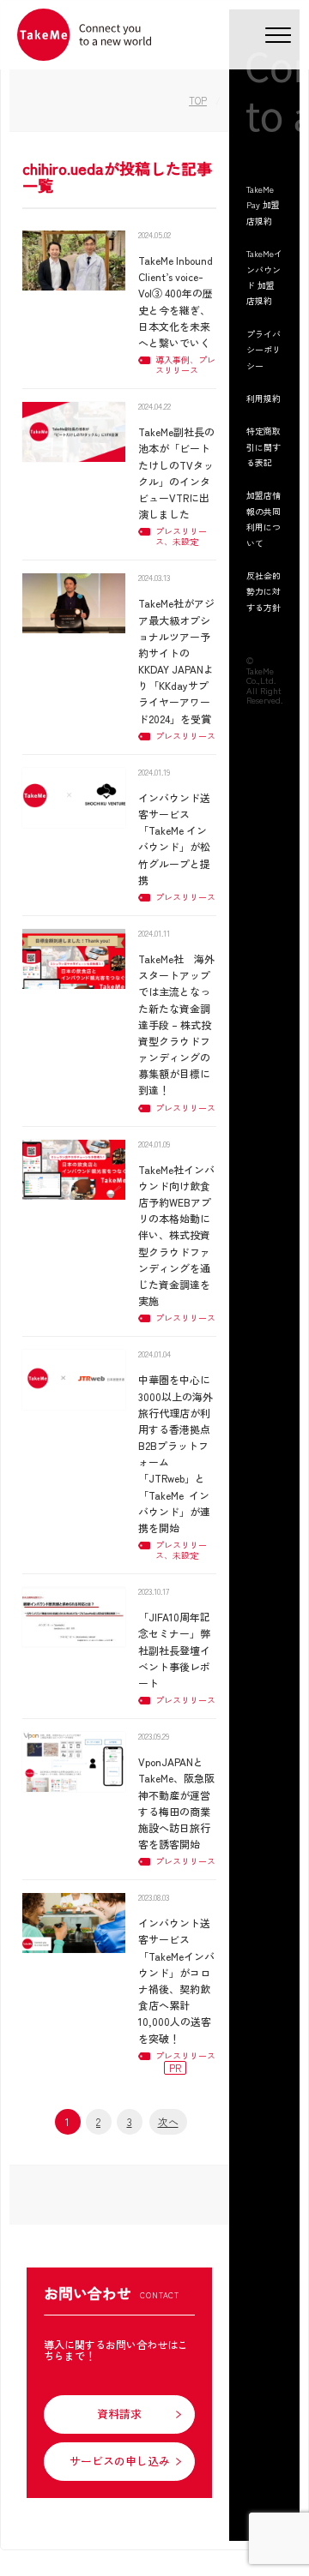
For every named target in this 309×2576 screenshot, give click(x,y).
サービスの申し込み (120, 2461)
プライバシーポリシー (264, 350)
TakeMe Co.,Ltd (260, 676)
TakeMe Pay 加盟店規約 (263, 205)
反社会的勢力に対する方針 (264, 591)
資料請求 (119, 2414)
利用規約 (264, 398)
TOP (198, 100)
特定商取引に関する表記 (264, 446)
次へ (168, 2121)
